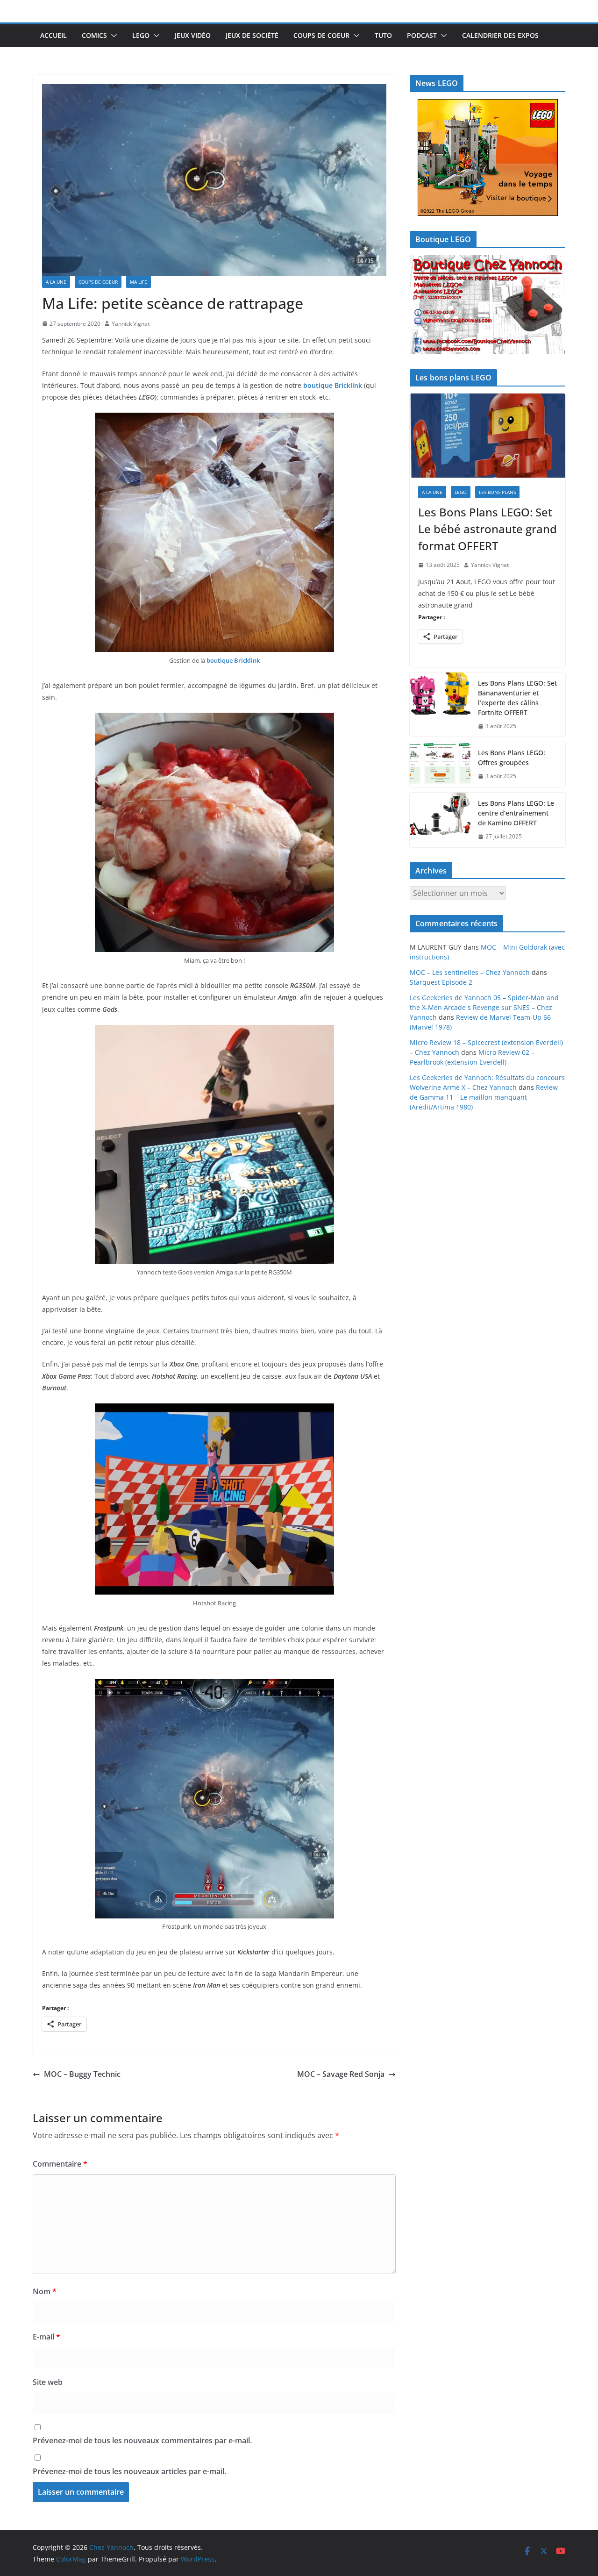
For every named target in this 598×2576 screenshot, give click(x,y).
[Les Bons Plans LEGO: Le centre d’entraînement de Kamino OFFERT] (440, 820)
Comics (94, 35)
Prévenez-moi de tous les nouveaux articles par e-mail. (129, 2471)
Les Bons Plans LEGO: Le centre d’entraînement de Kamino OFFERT (516, 813)
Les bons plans (497, 492)
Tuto (383, 35)
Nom (45, 2291)
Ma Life (139, 282)
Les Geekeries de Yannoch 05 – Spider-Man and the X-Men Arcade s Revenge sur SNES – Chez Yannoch (484, 1007)
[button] (112, 36)
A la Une (56, 282)
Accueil (53, 35)
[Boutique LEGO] (488, 305)
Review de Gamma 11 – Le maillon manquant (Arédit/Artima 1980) (484, 1097)
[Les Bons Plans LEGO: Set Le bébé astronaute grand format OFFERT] (488, 436)
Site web (48, 2382)
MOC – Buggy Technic (82, 2074)
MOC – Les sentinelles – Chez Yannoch (470, 972)
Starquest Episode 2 (441, 982)
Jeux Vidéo (193, 35)
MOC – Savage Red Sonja (341, 2074)
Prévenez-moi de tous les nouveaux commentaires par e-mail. (142, 2440)
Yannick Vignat (131, 324)
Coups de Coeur (321, 35)
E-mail (46, 2337)
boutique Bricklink (332, 385)
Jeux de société (252, 35)
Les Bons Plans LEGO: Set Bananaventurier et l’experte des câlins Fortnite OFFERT (517, 698)
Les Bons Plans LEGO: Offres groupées (512, 758)
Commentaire (60, 2164)
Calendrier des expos (500, 35)
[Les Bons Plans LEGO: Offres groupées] (440, 765)
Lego (141, 35)
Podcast (422, 35)
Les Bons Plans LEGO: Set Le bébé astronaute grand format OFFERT (488, 529)
